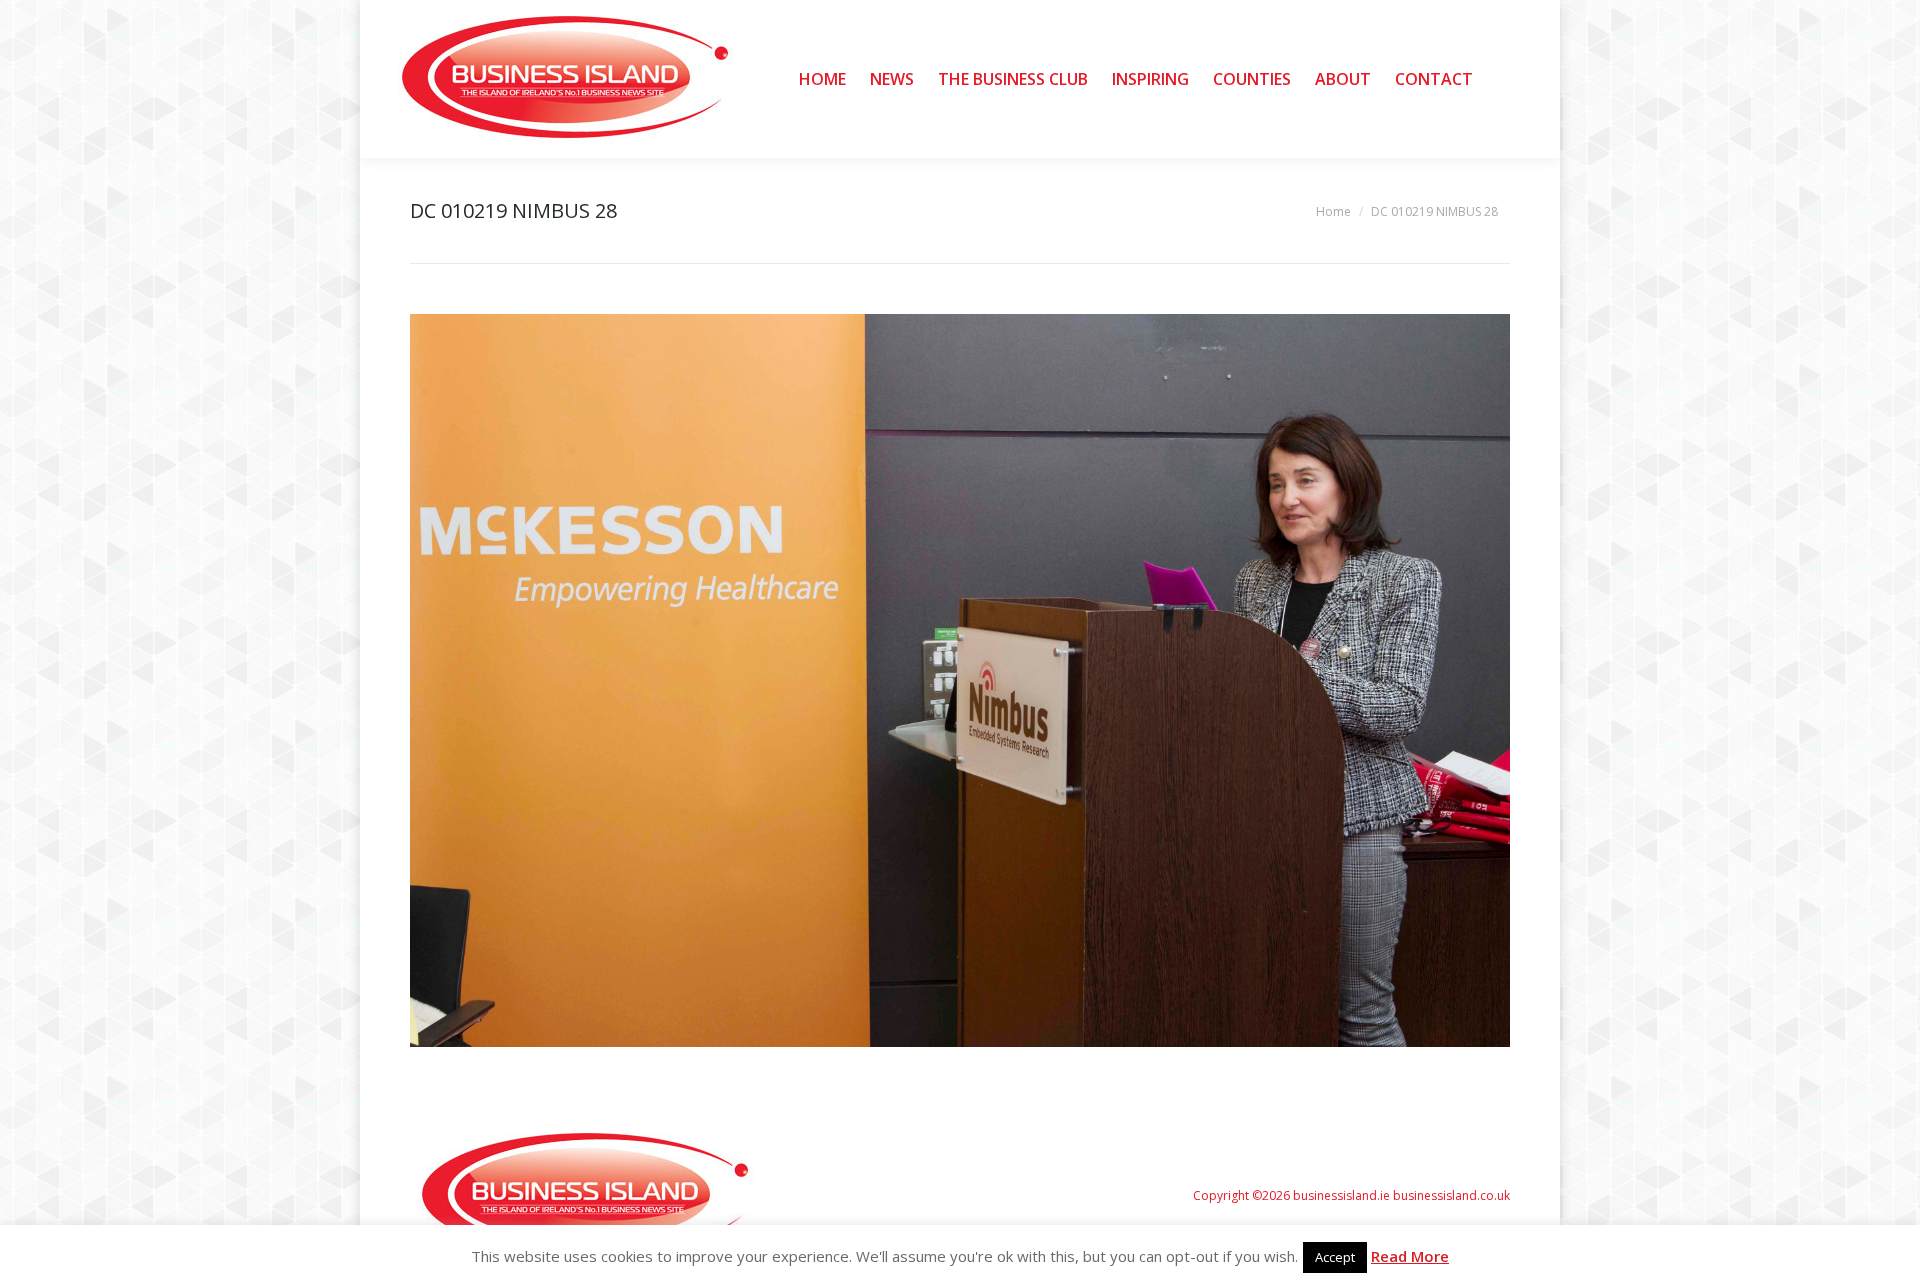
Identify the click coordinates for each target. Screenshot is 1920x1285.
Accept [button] (1335, 1257)
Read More (1410, 1256)
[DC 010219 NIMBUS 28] (960, 680)
